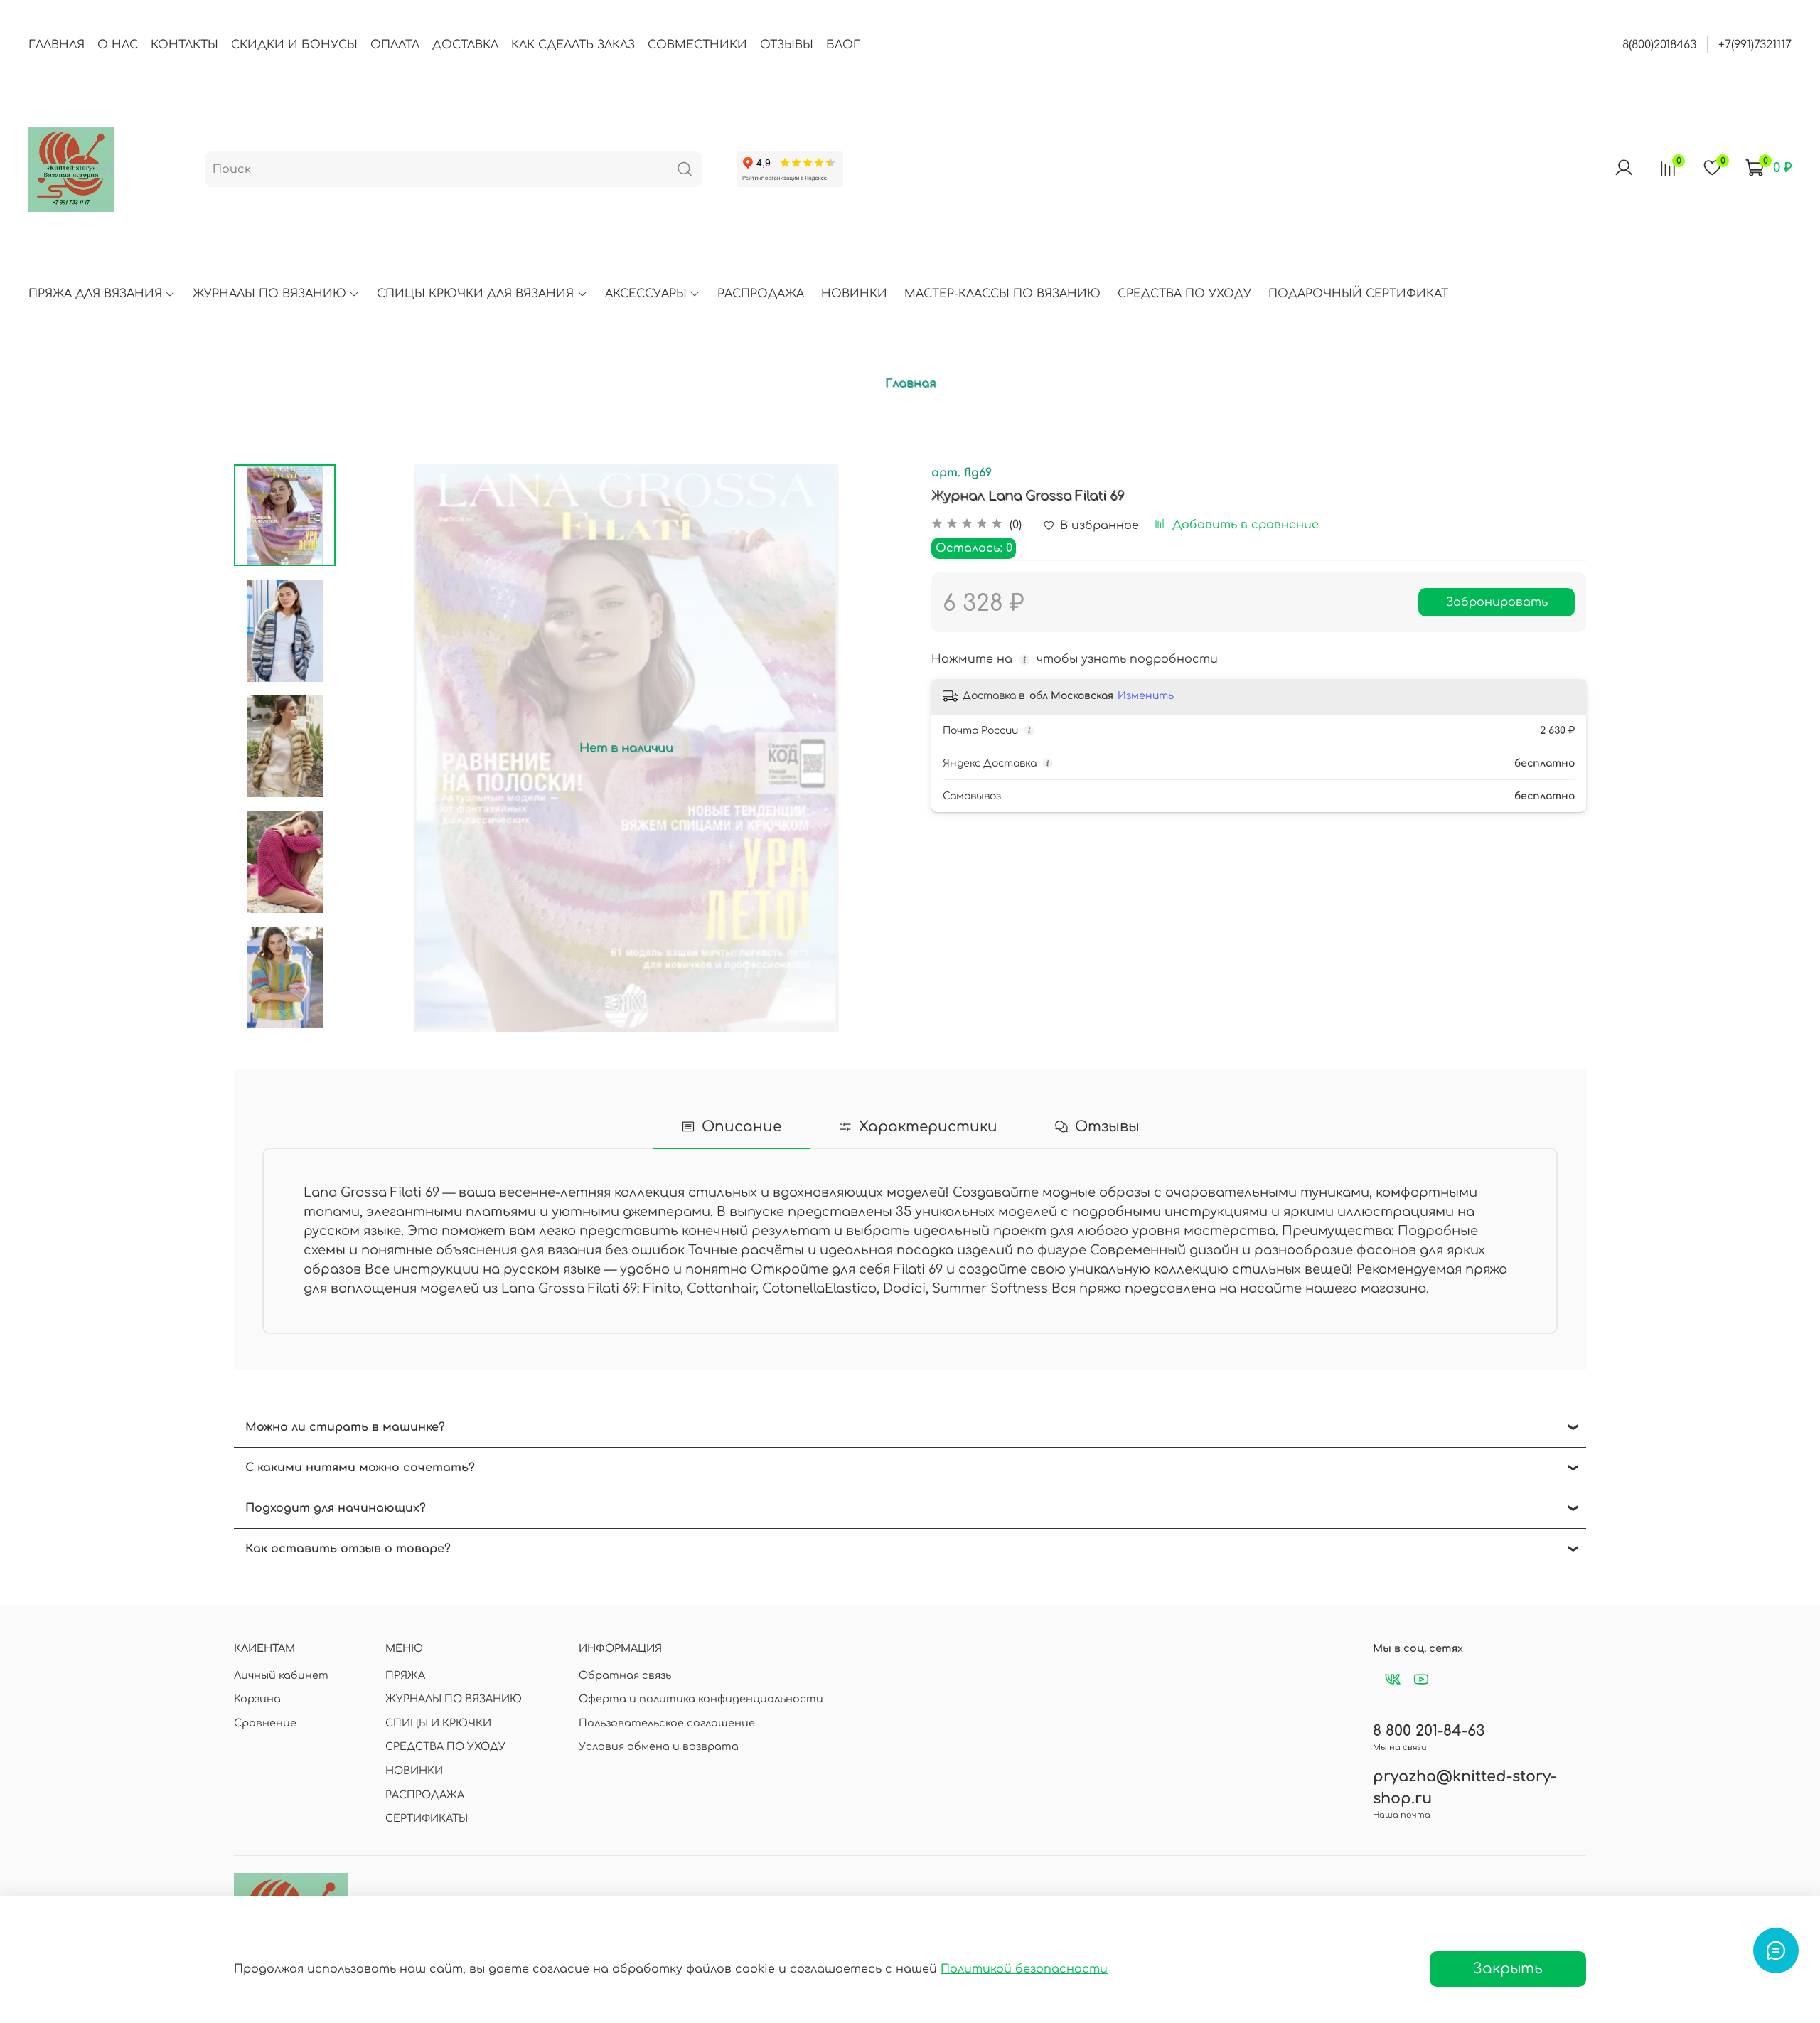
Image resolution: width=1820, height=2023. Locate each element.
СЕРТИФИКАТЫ (427, 1818)
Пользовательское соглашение (667, 1723)
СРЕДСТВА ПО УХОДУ (1184, 294)
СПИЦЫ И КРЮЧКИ (438, 1723)
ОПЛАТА (395, 45)
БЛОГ (843, 45)
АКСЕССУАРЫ (646, 294)
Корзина (257, 1699)
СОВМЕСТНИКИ (697, 45)
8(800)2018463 (1659, 45)
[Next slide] (284, 1013)
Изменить (1146, 696)
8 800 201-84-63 (1429, 1731)
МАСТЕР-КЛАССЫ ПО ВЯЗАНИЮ (1002, 294)
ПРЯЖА (405, 1675)
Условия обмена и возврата (659, 1746)
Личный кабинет (281, 1675)
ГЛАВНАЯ (57, 45)
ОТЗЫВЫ (787, 45)
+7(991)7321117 (1755, 45)
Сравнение (265, 1723)
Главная (910, 383)
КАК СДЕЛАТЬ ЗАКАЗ (573, 45)
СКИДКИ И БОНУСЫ (294, 45)
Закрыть (1508, 1969)
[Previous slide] (371, 748)
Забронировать (1497, 602)
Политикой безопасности (1024, 1969)
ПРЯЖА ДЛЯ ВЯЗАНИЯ (95, 294)
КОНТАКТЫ (184, 45)
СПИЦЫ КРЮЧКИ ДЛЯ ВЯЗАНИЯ (475, 294)
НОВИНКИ (854, 294)
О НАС (118, 45)
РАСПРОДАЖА (761, 294)
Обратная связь (625, 1675)
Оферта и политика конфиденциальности (701, 1699)
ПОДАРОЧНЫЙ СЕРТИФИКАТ (1358, 294)
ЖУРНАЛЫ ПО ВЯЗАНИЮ (269, 294)
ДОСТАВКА (465, 45)
